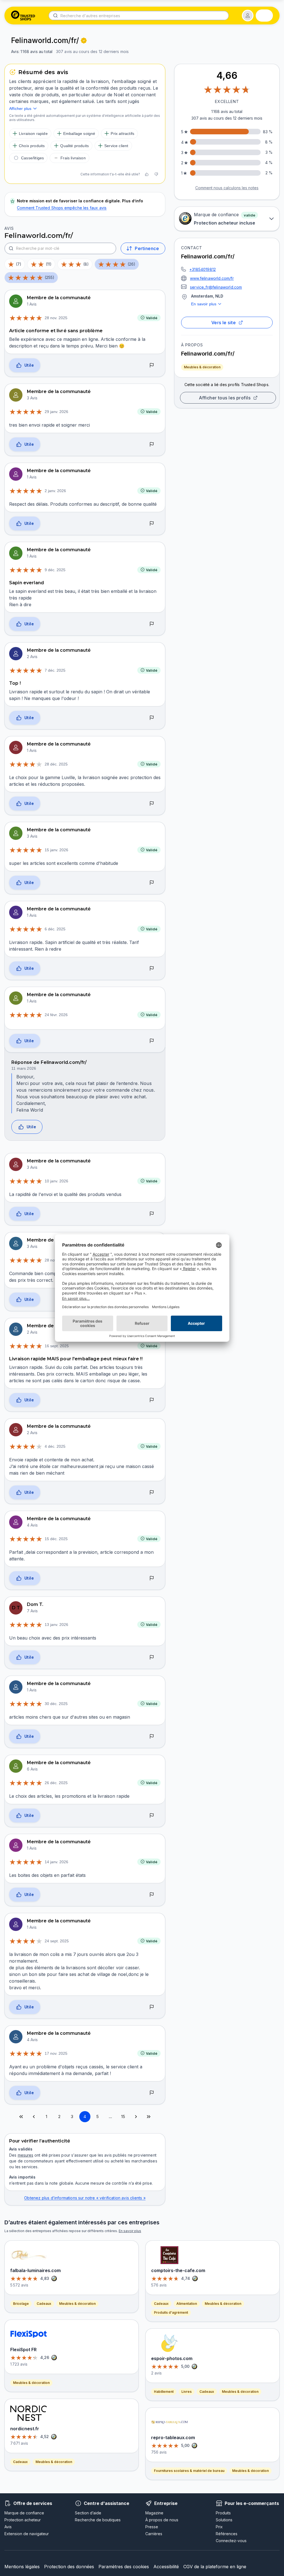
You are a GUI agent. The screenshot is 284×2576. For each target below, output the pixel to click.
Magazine (154, 2513)
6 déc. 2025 (55, 929)
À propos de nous (162, 2520)
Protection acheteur (23, 2520)
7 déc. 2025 (55, 670)
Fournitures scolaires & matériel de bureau (189, 2471)
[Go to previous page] (34, 2117)
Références (227, 2534)
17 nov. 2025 (56, 2053)
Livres (187, 2392)
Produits (223, 2513)
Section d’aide (88, 2513)
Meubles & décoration (202, 367)
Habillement (164, 2392)
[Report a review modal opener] (152, 365)
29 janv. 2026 (56, 412)
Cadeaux (44, 2304)
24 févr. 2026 (56, 1015)
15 (123, 2117)
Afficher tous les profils (225, 398)
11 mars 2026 (24, 1068)
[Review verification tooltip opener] (84, 41)
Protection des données (69, 2567)
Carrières (154, 2534)
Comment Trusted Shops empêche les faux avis (62, 208)
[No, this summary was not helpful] (156, 174)
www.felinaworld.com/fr (212, 278)
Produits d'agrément (171, 2312)
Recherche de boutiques (98, 2520)
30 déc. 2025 (56, 1704)
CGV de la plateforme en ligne (215, 2567)
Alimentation (187, 2304)
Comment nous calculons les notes (227, 188)
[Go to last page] (149, 2117)
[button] (248, 16)
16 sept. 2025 (57, 1346)
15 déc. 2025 (56, 1539)
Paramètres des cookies (124, 2567)
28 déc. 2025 (56, 764)
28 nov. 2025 (56, 318)
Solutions (224, 2520)
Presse (152, 2527)
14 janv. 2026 (56, 1862)
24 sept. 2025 (57, 1941)
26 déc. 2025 (56, 1783)
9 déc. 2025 (55, 570)
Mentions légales (22, 2567)
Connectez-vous (231, 2541)
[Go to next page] (136, 2117)
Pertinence (147, 248)
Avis (8, 2527)
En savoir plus (204, 304)
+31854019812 (203, 269)
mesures (26, 2155)
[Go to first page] (21, 2117)
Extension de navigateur (27, 2534)
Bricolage (21, 2304)
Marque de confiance (24, 2513)
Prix (219, 2527)
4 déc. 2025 (55, 1446)
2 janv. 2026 (55, 491)
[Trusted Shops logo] (23, 16)
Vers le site (224, 323)
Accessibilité (166, 2567)
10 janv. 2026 (56, 1181)
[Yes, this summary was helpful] (147, 174)
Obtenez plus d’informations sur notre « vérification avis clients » (85, 2198)
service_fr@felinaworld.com (216, 287)
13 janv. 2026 (56, 1625)
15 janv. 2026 (56, 850)
